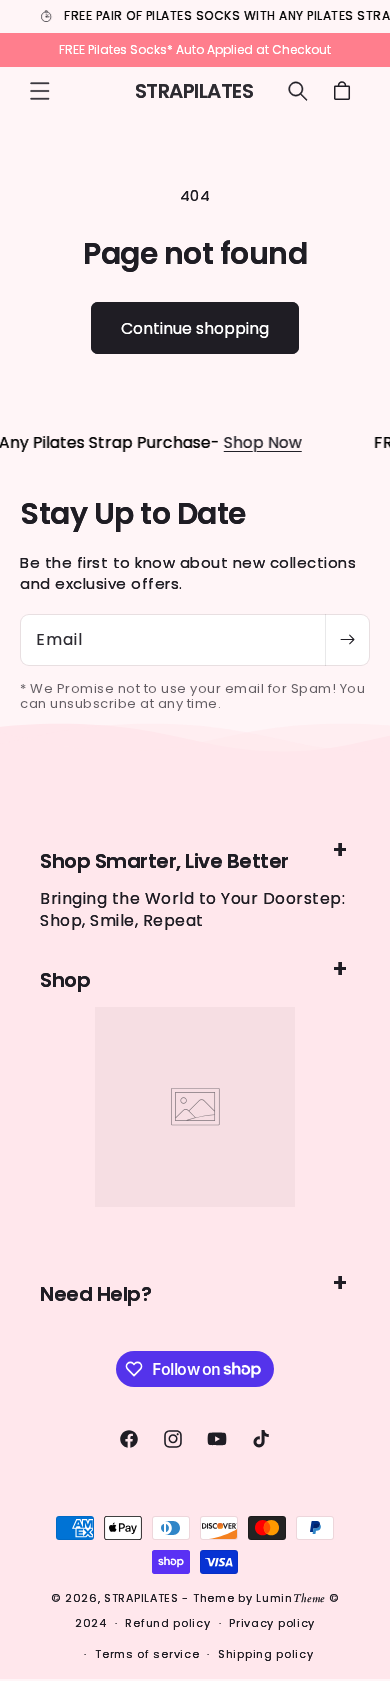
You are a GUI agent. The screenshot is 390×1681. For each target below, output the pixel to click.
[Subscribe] (347, 640)
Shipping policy (266, 1654)
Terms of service (147, 1654)
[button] (40, 91)
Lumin (290, 1598)
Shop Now (251, 442)
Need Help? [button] (95, 1294)
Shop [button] (65, 980)
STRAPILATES (143, 1598)
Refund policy (167, 1623)
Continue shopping (195, 328)
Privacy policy (272, 1623)
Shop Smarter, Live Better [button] (164, 861)
